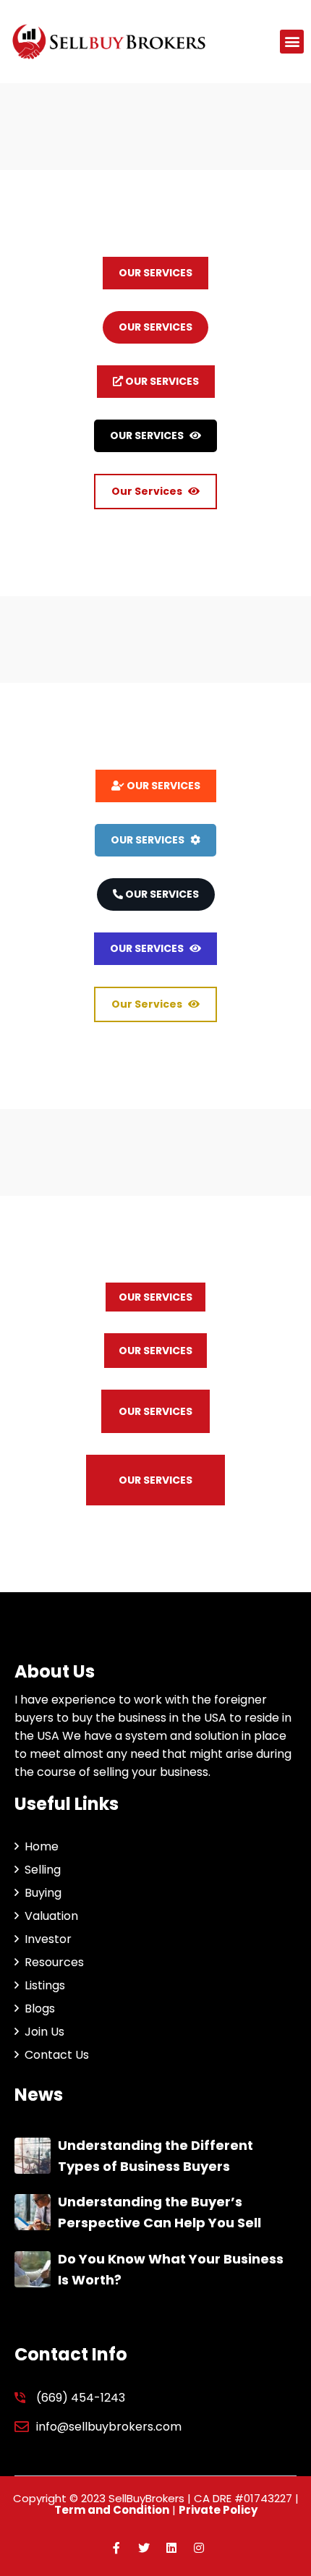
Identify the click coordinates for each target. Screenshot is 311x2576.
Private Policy (218, 2510)
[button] (292, 42)
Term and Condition (112, 2510)
